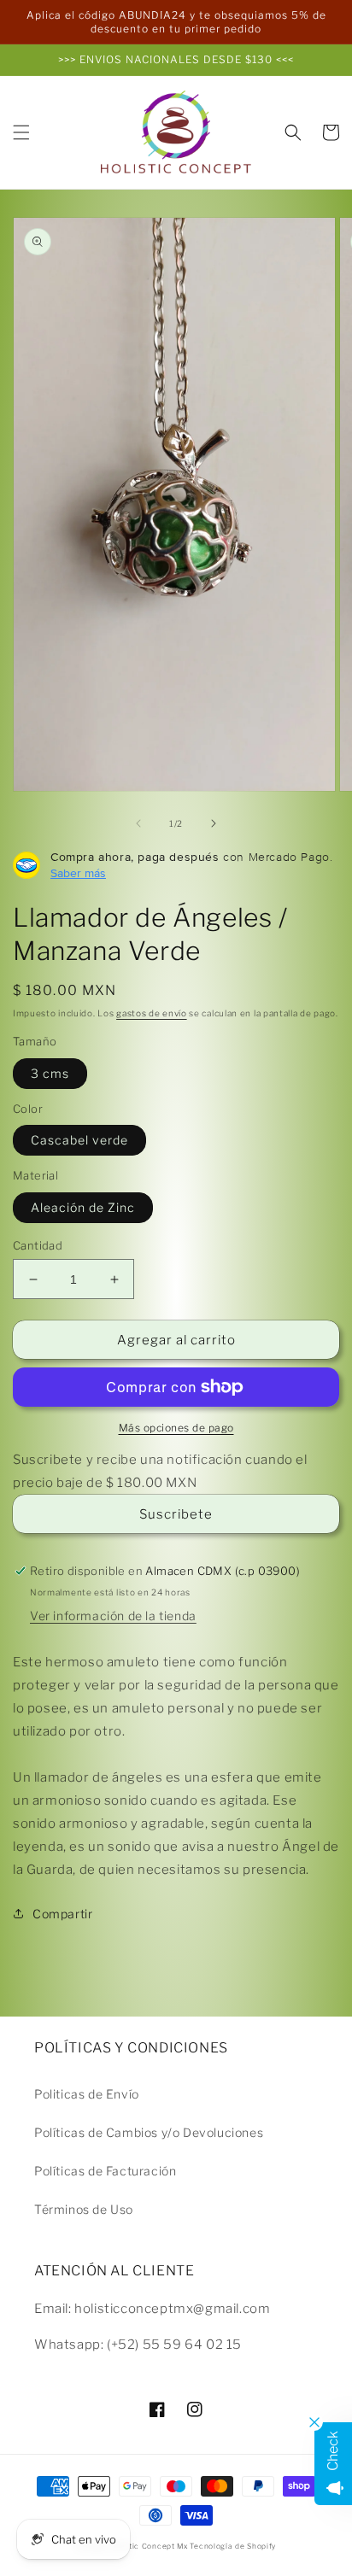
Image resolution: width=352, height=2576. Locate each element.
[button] (21, 132)
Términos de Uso (84, 2209)
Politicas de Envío (87, 2094)
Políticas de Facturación (105, 2171)
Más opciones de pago (176, 1428)
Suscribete (176, 1514)
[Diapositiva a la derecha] (214, 823)
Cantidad (38, 1245)
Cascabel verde (79, 1140)
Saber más (78, 873)
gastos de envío (152, 1013)
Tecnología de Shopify (233, 2546)
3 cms (50, 1073)
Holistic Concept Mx (148, 2546)
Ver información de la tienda (113, 1616)
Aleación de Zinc (83, 1207)
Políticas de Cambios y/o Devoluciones (149, 2132)
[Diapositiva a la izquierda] (138, 823)
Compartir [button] (62, 1914)
